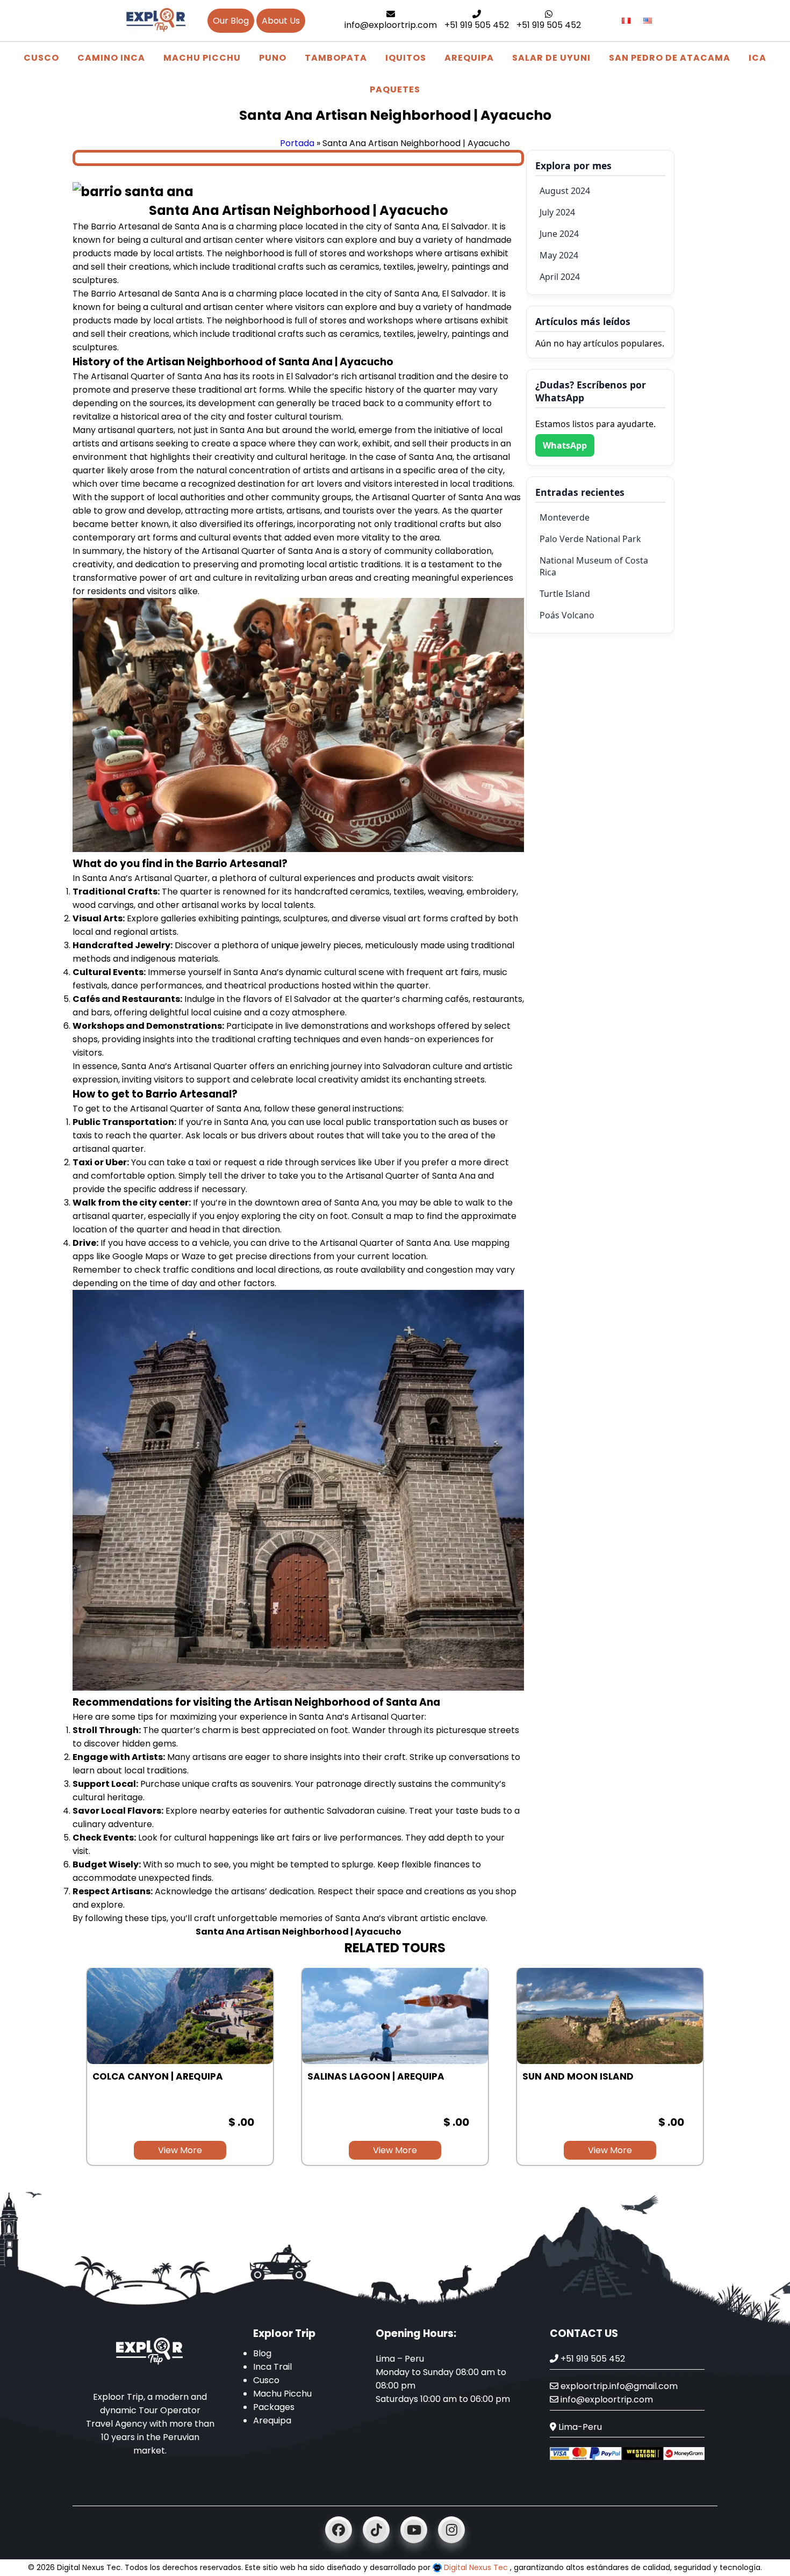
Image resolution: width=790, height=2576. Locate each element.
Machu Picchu (202, 58)
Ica (757, 58)
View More (180, 2150)
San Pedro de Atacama (670, 58)
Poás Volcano (567, 615)
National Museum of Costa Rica (594, 566)
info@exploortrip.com (391, 25)
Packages (274, 2407)
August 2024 (565, 191)
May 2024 (559, 255)
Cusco (41, 58)
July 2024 (557, 212)
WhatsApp (565, 445)
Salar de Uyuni (551, 58)
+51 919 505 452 (477, 25)
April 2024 (560, 277)
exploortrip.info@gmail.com (618, 2386)
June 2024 (559, 234)
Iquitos (406, 58)
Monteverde (565, 517)
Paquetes (395, 89)
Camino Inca (111, 58)
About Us (281, 21)
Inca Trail (272, 2367)
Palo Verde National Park (590, 539)
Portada (297, 143)
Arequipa (469, 58)
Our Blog (231, 21)
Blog (262, 2353)
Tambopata (336, 58)
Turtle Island (565, 594)
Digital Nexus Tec (476, 2567)
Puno (273, 58)
